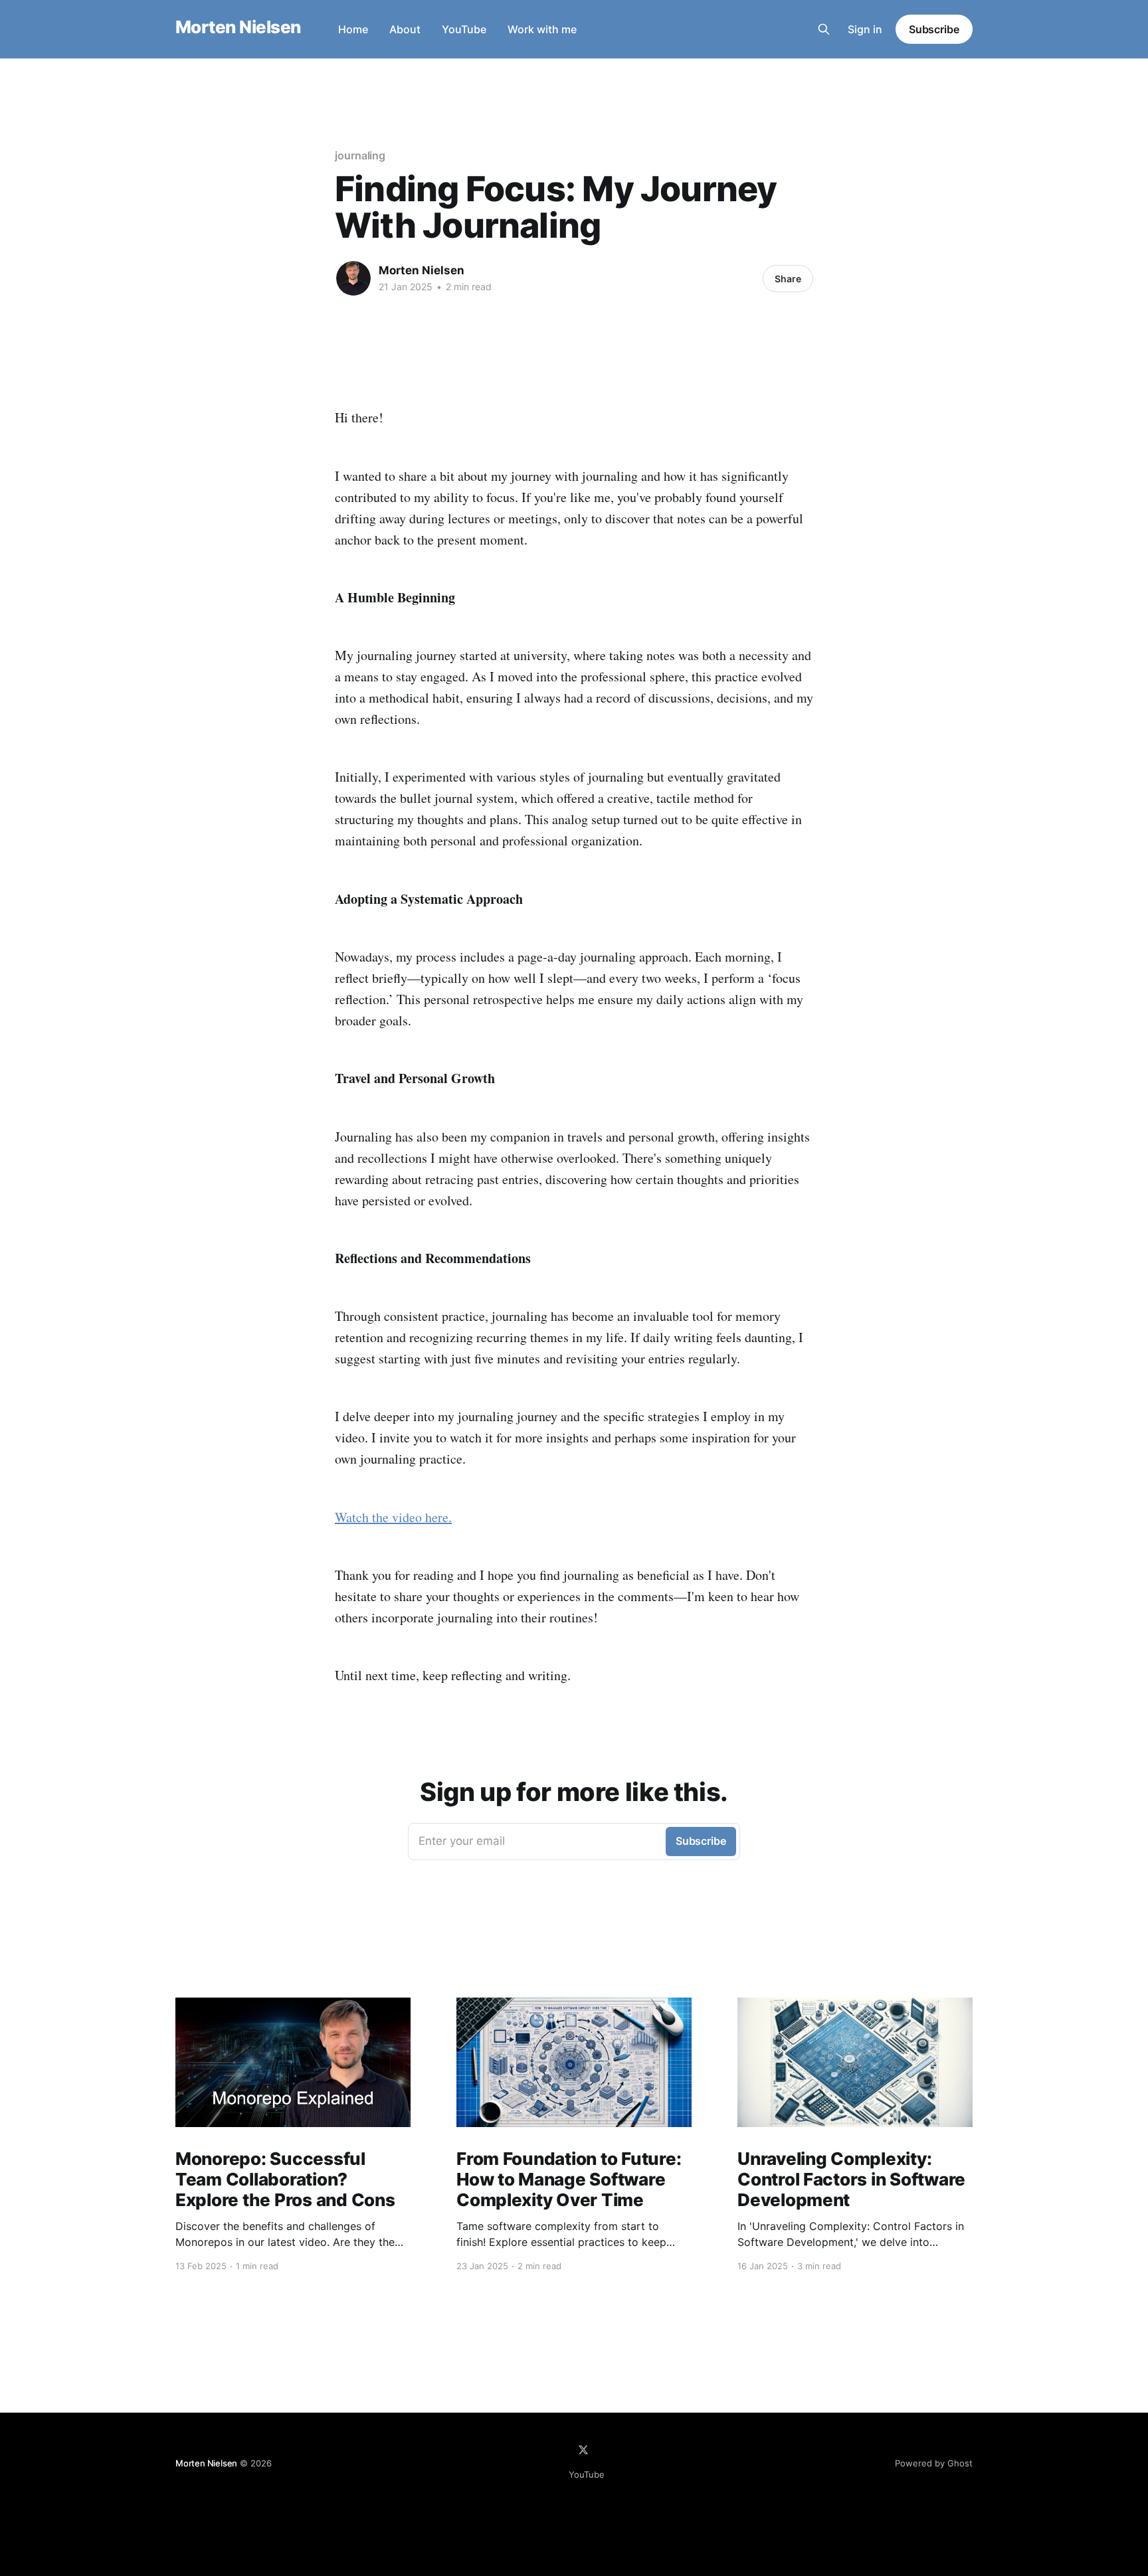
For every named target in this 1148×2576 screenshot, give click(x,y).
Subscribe (934, 29)
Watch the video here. (393, 1517)
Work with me (542, 29)
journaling (360, 155)
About (405, 29)
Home (353, 29)
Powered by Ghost (934, 2463)
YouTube (464, 29)
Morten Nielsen (238, 28)
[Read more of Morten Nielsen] (353, 278)
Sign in (865, 29)
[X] (583, 2450)
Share (788, 279)
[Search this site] (824, 29)
